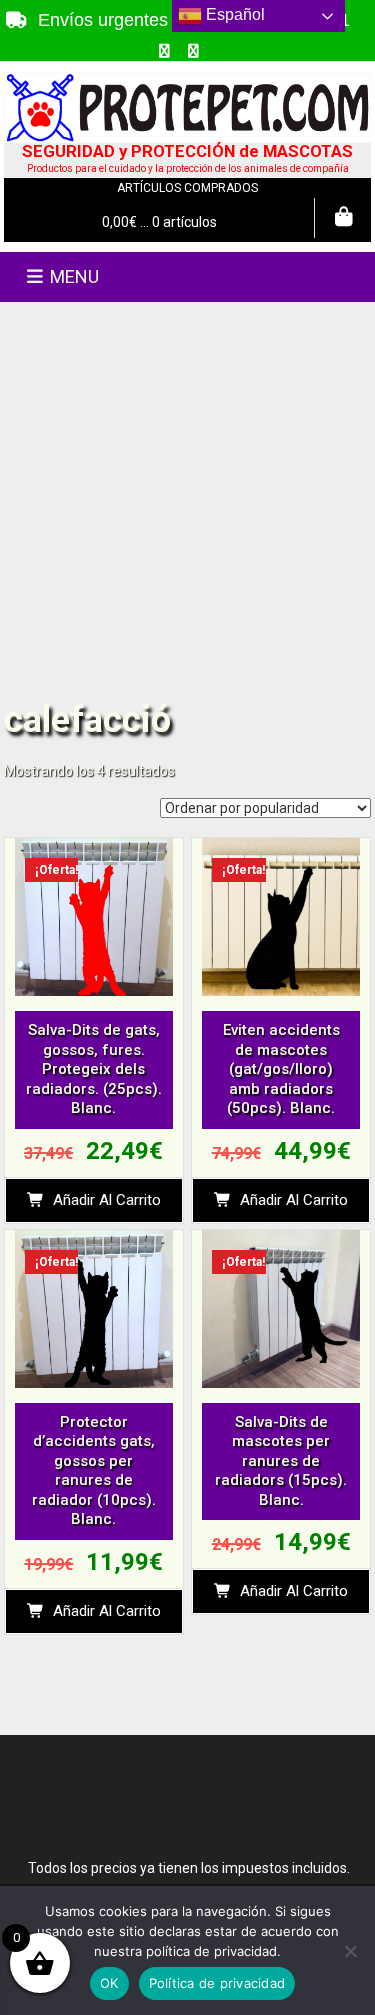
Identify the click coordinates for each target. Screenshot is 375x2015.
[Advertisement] (187, 499)
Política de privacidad (217, 1983)
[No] (350, 1951)
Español (233, 14)
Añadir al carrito (107, 1200)
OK (109, 1983)
